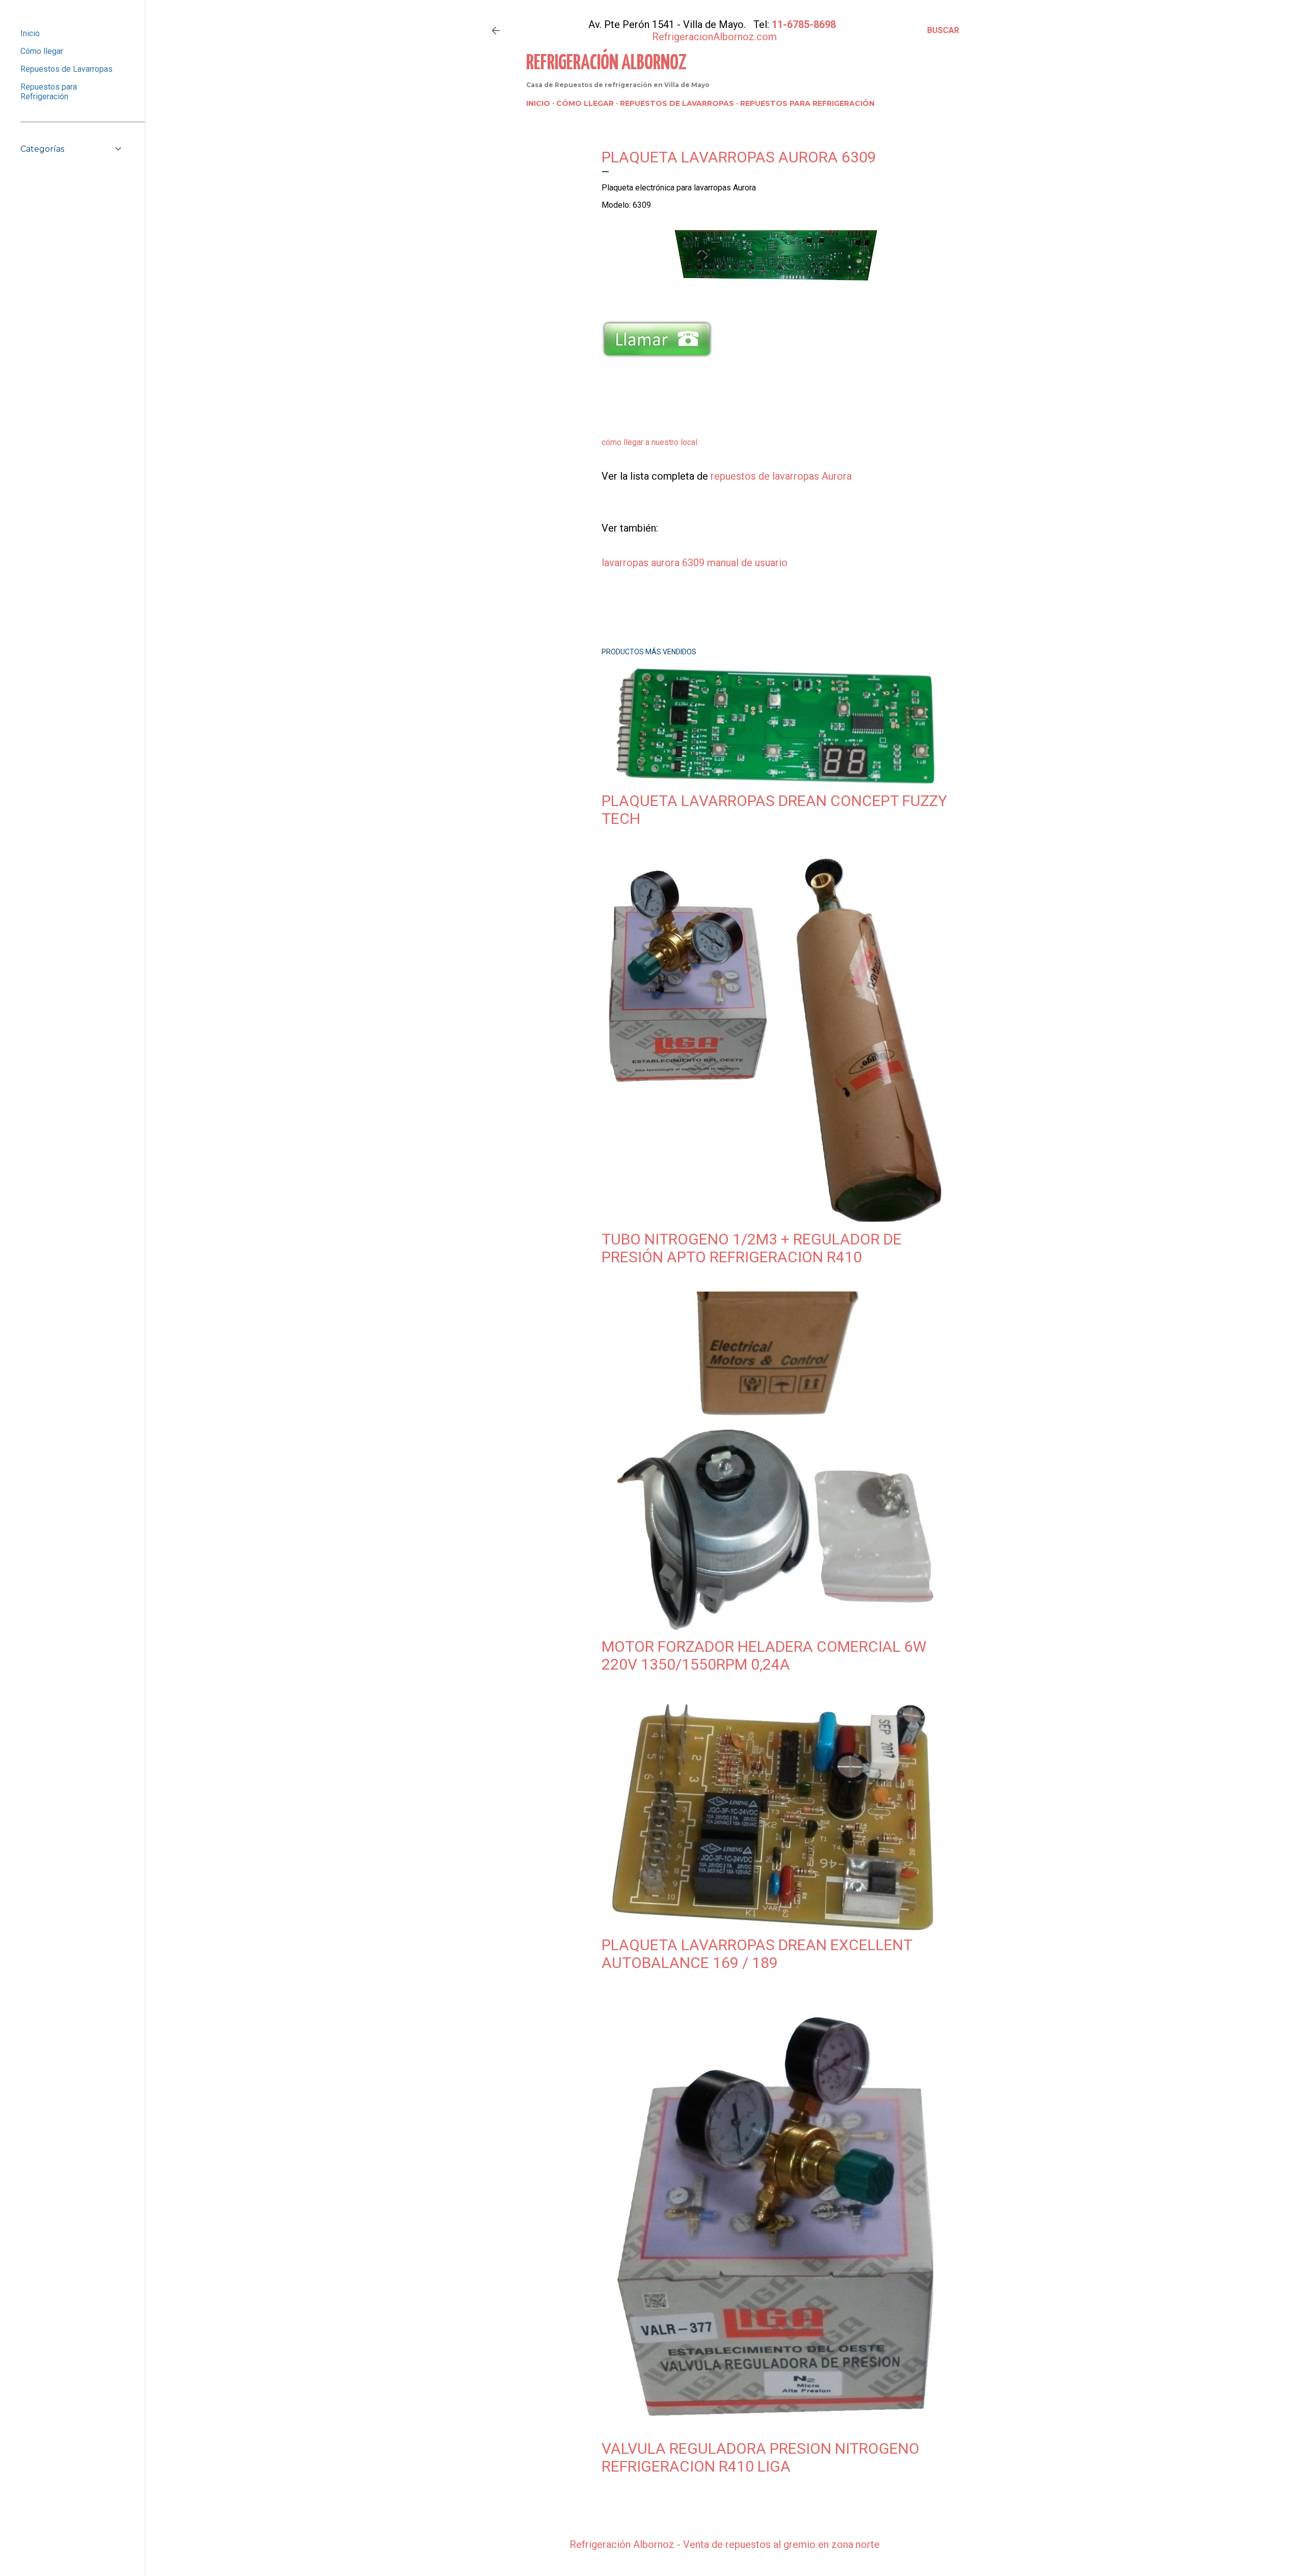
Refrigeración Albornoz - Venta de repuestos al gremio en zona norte (725, 2544)
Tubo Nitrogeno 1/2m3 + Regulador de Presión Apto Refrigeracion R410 (752, 1248)
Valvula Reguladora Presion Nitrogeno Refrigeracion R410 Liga (760, 2457)
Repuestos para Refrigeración (807, 103)
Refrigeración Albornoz (606, 63)
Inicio (538, 103)
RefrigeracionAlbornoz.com (714, 37)
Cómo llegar (585, 103)
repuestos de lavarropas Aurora (781, 476)
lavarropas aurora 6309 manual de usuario (695, 563)
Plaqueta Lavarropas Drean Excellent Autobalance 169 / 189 (757, 1954)
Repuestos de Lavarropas (677, 103)
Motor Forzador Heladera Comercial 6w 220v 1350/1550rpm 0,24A (764, 1655)
